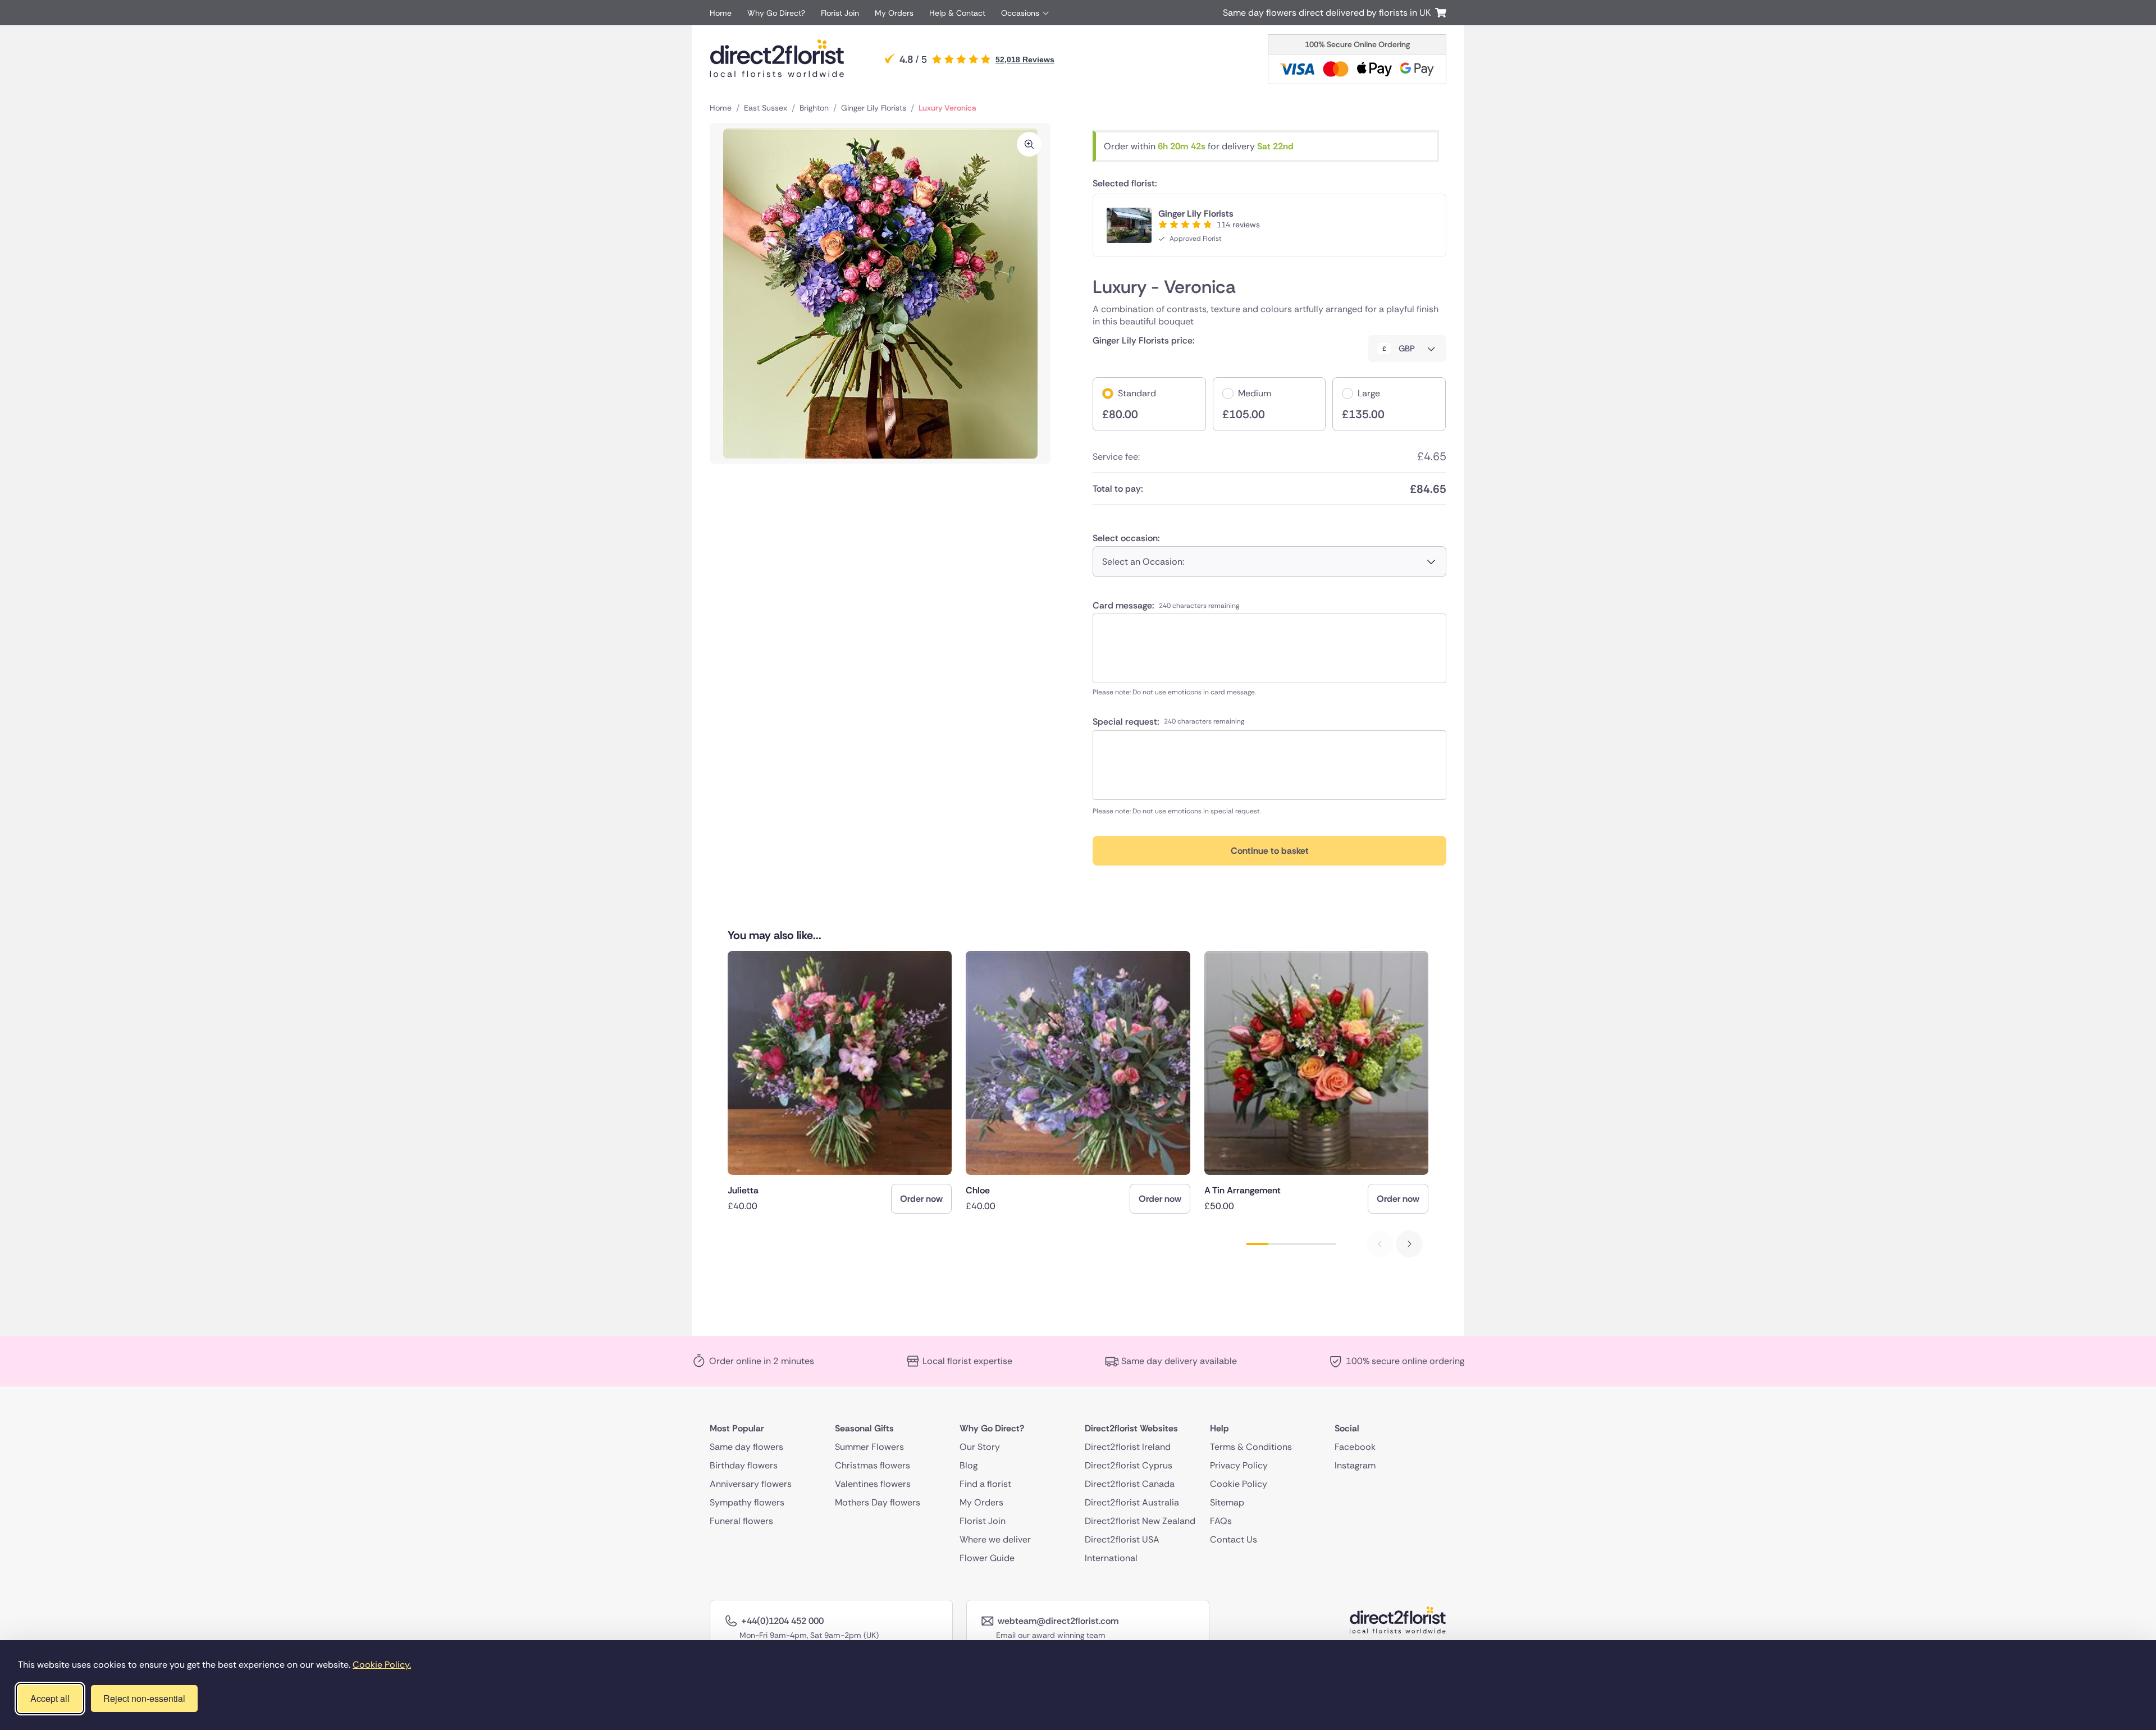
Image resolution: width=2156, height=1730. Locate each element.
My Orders (894, 13)
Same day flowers (746, 1447)
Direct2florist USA (1122, 1539)
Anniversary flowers (751, 1484)
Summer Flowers (869, 1447)
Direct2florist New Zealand (1140, 1521)
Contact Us (1234, 1539)
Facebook (1355, 1447)
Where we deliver (995, 1539)
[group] (840, 1082)
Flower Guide (987, 1558)
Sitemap (1227, 1502)
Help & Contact (957, 13)
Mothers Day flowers (878, 1502)
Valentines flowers (873, 1484)
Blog (969, 1465)
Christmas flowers (873, 1465)
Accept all (50, 1698)
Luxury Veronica (947, 108)
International (1111, 1558)
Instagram (1355, 1465)
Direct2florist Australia (1132, 1502)
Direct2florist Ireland (1128, 1447)
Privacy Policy (1239, 1465)
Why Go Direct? (776, 13)
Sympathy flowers (747, 1502)
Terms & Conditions (1251, 1447)
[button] (1409, 1244)
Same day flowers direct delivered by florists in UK (1329, 13)
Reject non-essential (144, 1698)
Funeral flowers (741, 1521)
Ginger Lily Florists (874, 108)
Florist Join (840, 13)
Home (721, 13)
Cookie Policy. (382, 1665)
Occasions (1020, 13)
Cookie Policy (1239, 1484)
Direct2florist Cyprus (1129, 1465)
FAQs (1221, 1521)
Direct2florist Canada (1130, 1484)
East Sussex (766, 108)
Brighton (814, 108)
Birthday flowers (744, 1465)
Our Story (980, 1447)
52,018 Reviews (1025, 60)
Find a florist (985, 1484)
